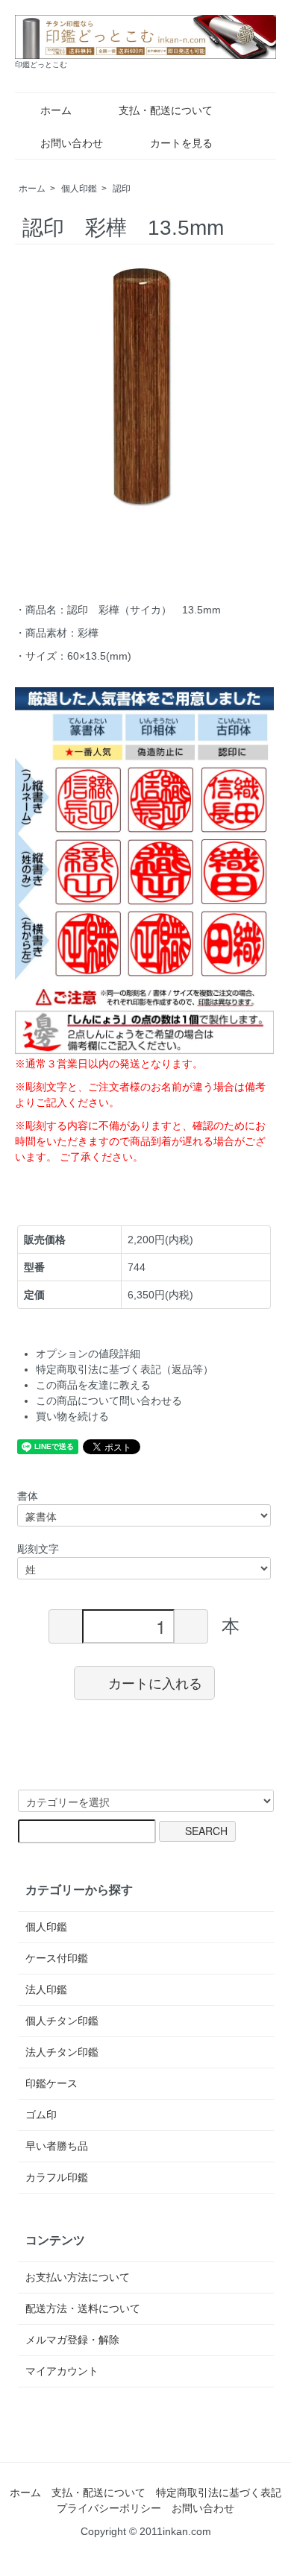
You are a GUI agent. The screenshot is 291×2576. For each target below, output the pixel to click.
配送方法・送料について (83, 2308)
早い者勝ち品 (57, 2146)
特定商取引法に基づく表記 (219, 2493)
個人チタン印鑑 (62, 2021)
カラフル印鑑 (57, 2177)
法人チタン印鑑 (62, 2052)
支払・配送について (166, 110)
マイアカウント (62, 2371)
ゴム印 (41, 2115)
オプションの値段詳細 (88, 1354)
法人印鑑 (46, 1989)
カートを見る (181, 143)
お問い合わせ (72, 143)
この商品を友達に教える (93, 1385)
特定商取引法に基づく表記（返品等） (125, 1369)
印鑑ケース (51, 2083)
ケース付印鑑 (57, 1958)
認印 (122, 189)
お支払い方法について (78, 2277)
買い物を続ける (72, 1416)
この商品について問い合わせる (109, 1401)
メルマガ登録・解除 (72, 2340)
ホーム (56, 110)
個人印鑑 (79, 189)
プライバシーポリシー (109, 2508)
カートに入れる (155, 1682)
